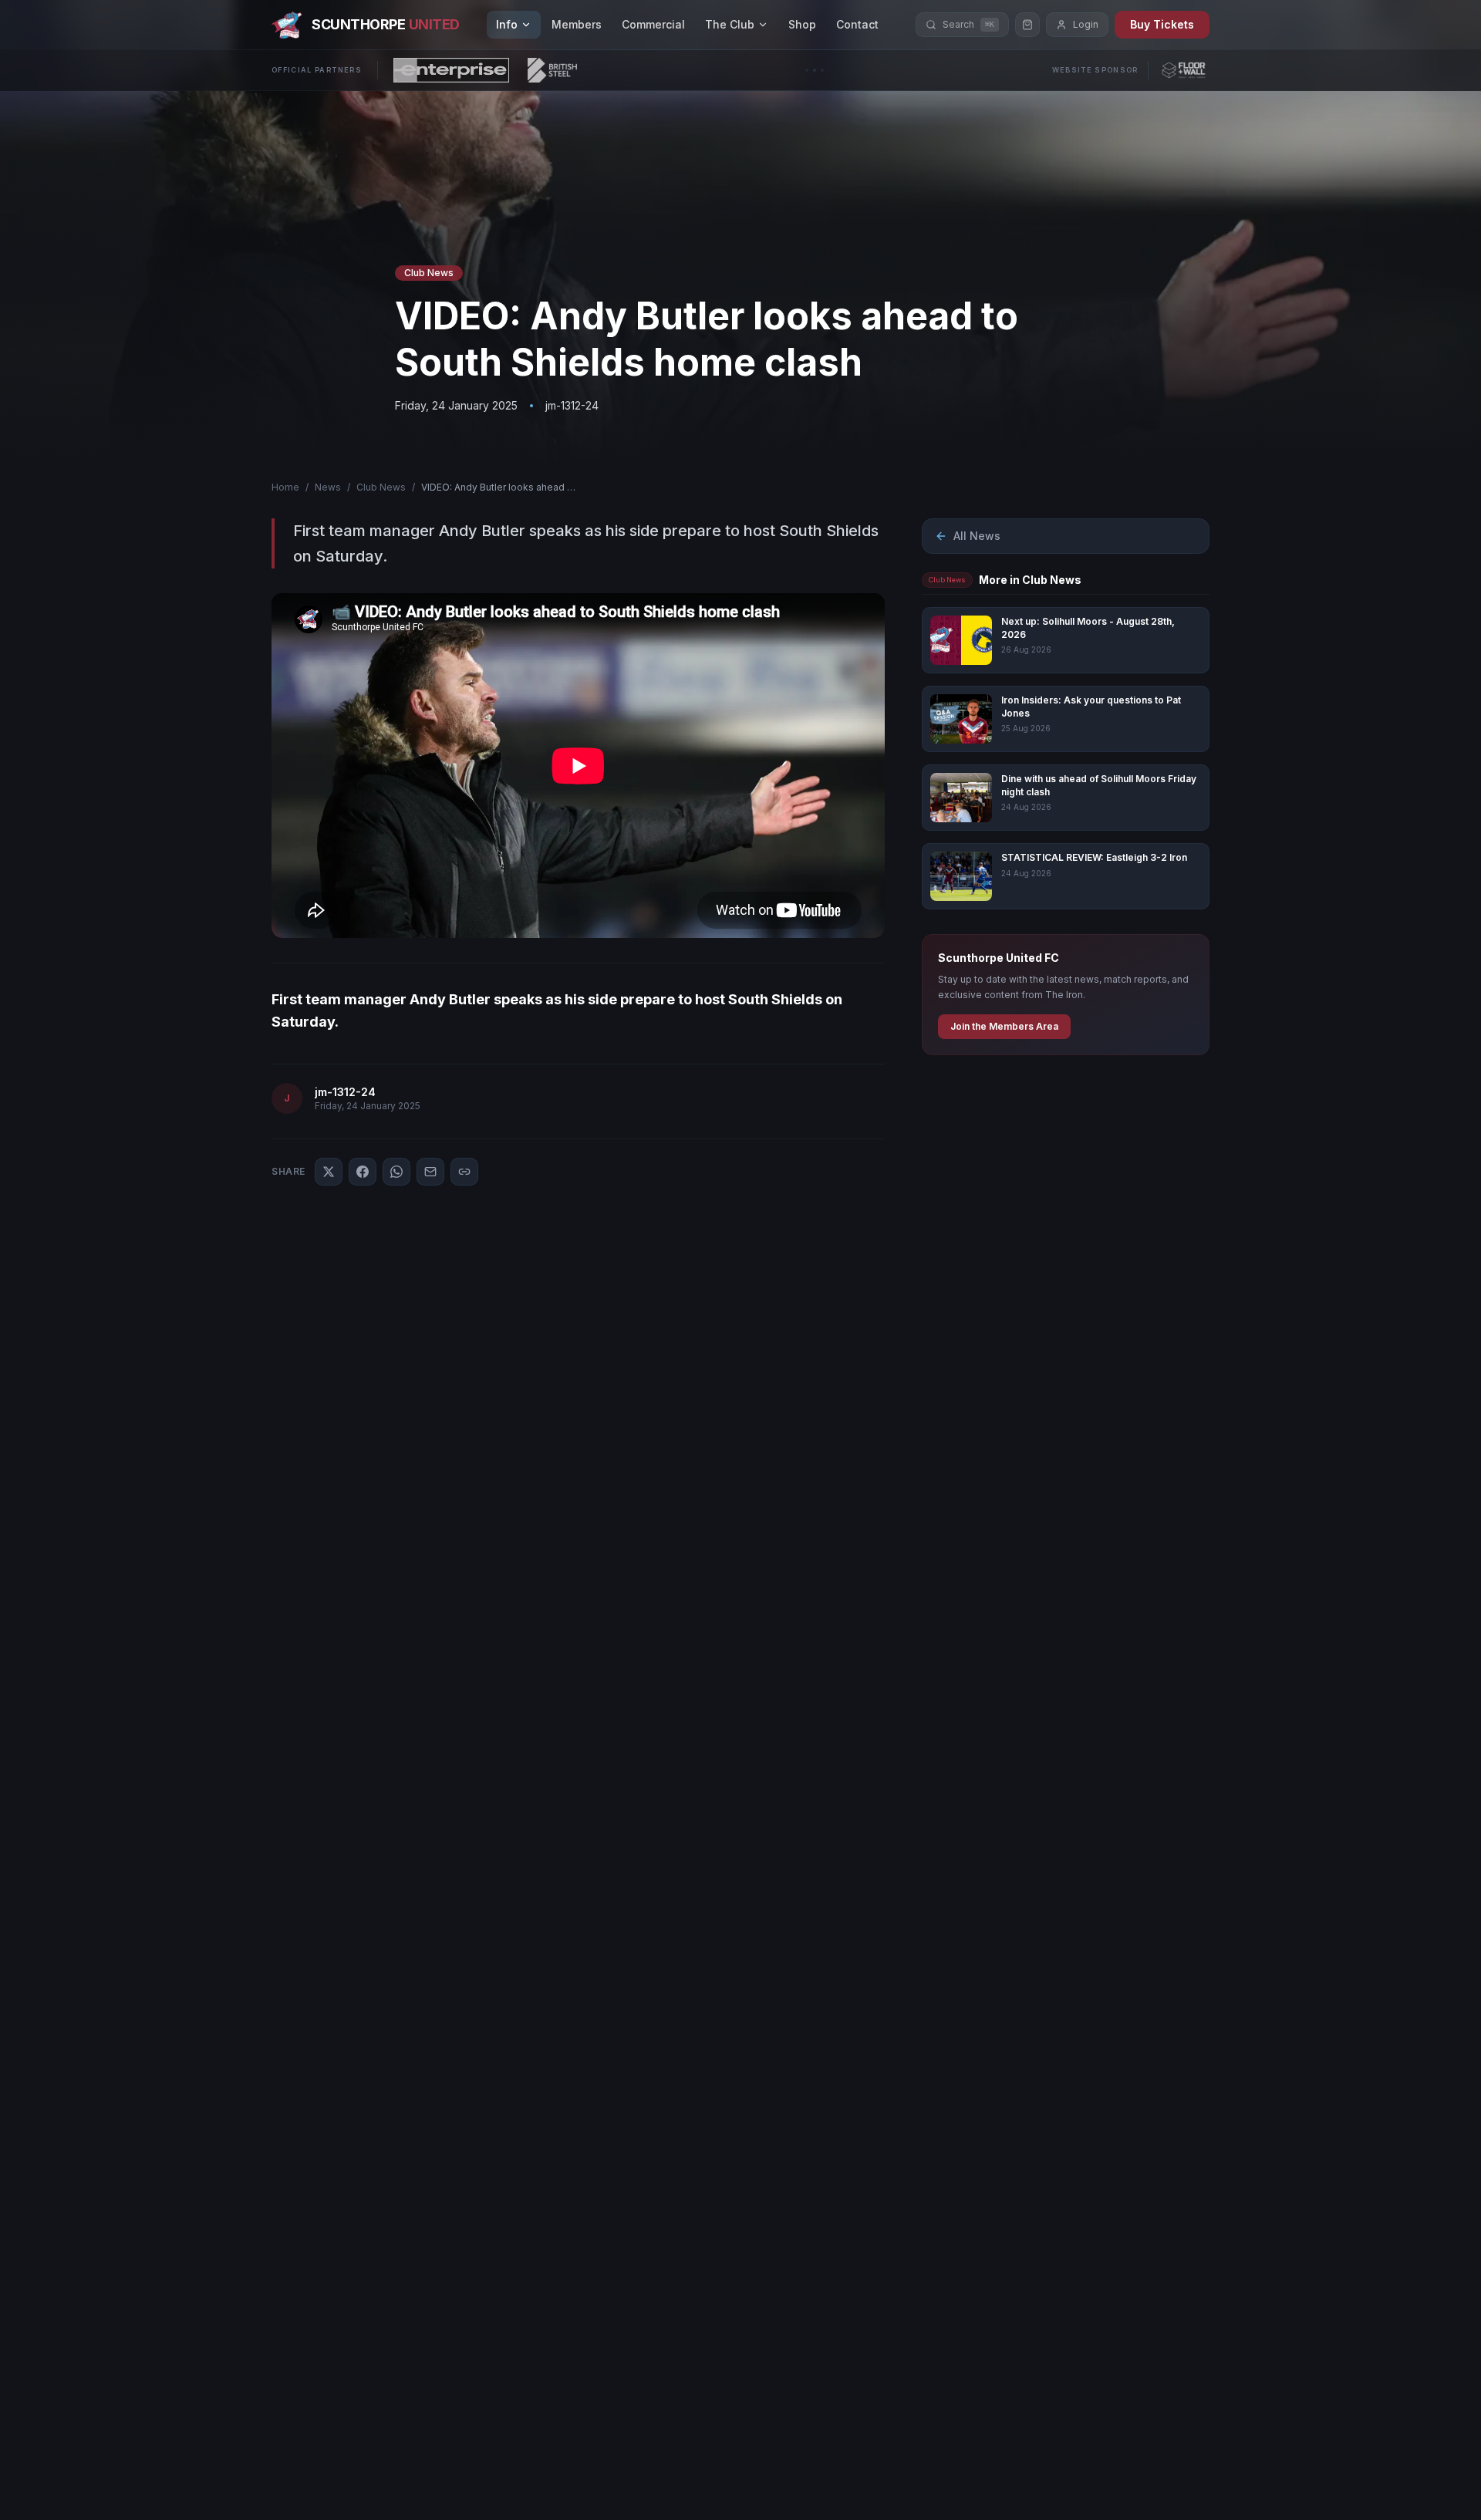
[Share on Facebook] (363, 1172)
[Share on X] (329, 1172)
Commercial (653, 24)
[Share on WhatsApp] (396, 1172)
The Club (730, 24)
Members (577, 24)
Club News (381, 487)
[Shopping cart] (1027, 25)
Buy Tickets (1162, 24)
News (328, 487)
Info (507, 24)
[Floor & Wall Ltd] (1184, 70)
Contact (857, 24)
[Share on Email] (430, 1172)
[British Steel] (552, 70)
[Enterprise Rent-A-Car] (451, 70)
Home (285, 487)
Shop (802, 24)
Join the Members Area (1004, 1026)
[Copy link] (464, 1172)
